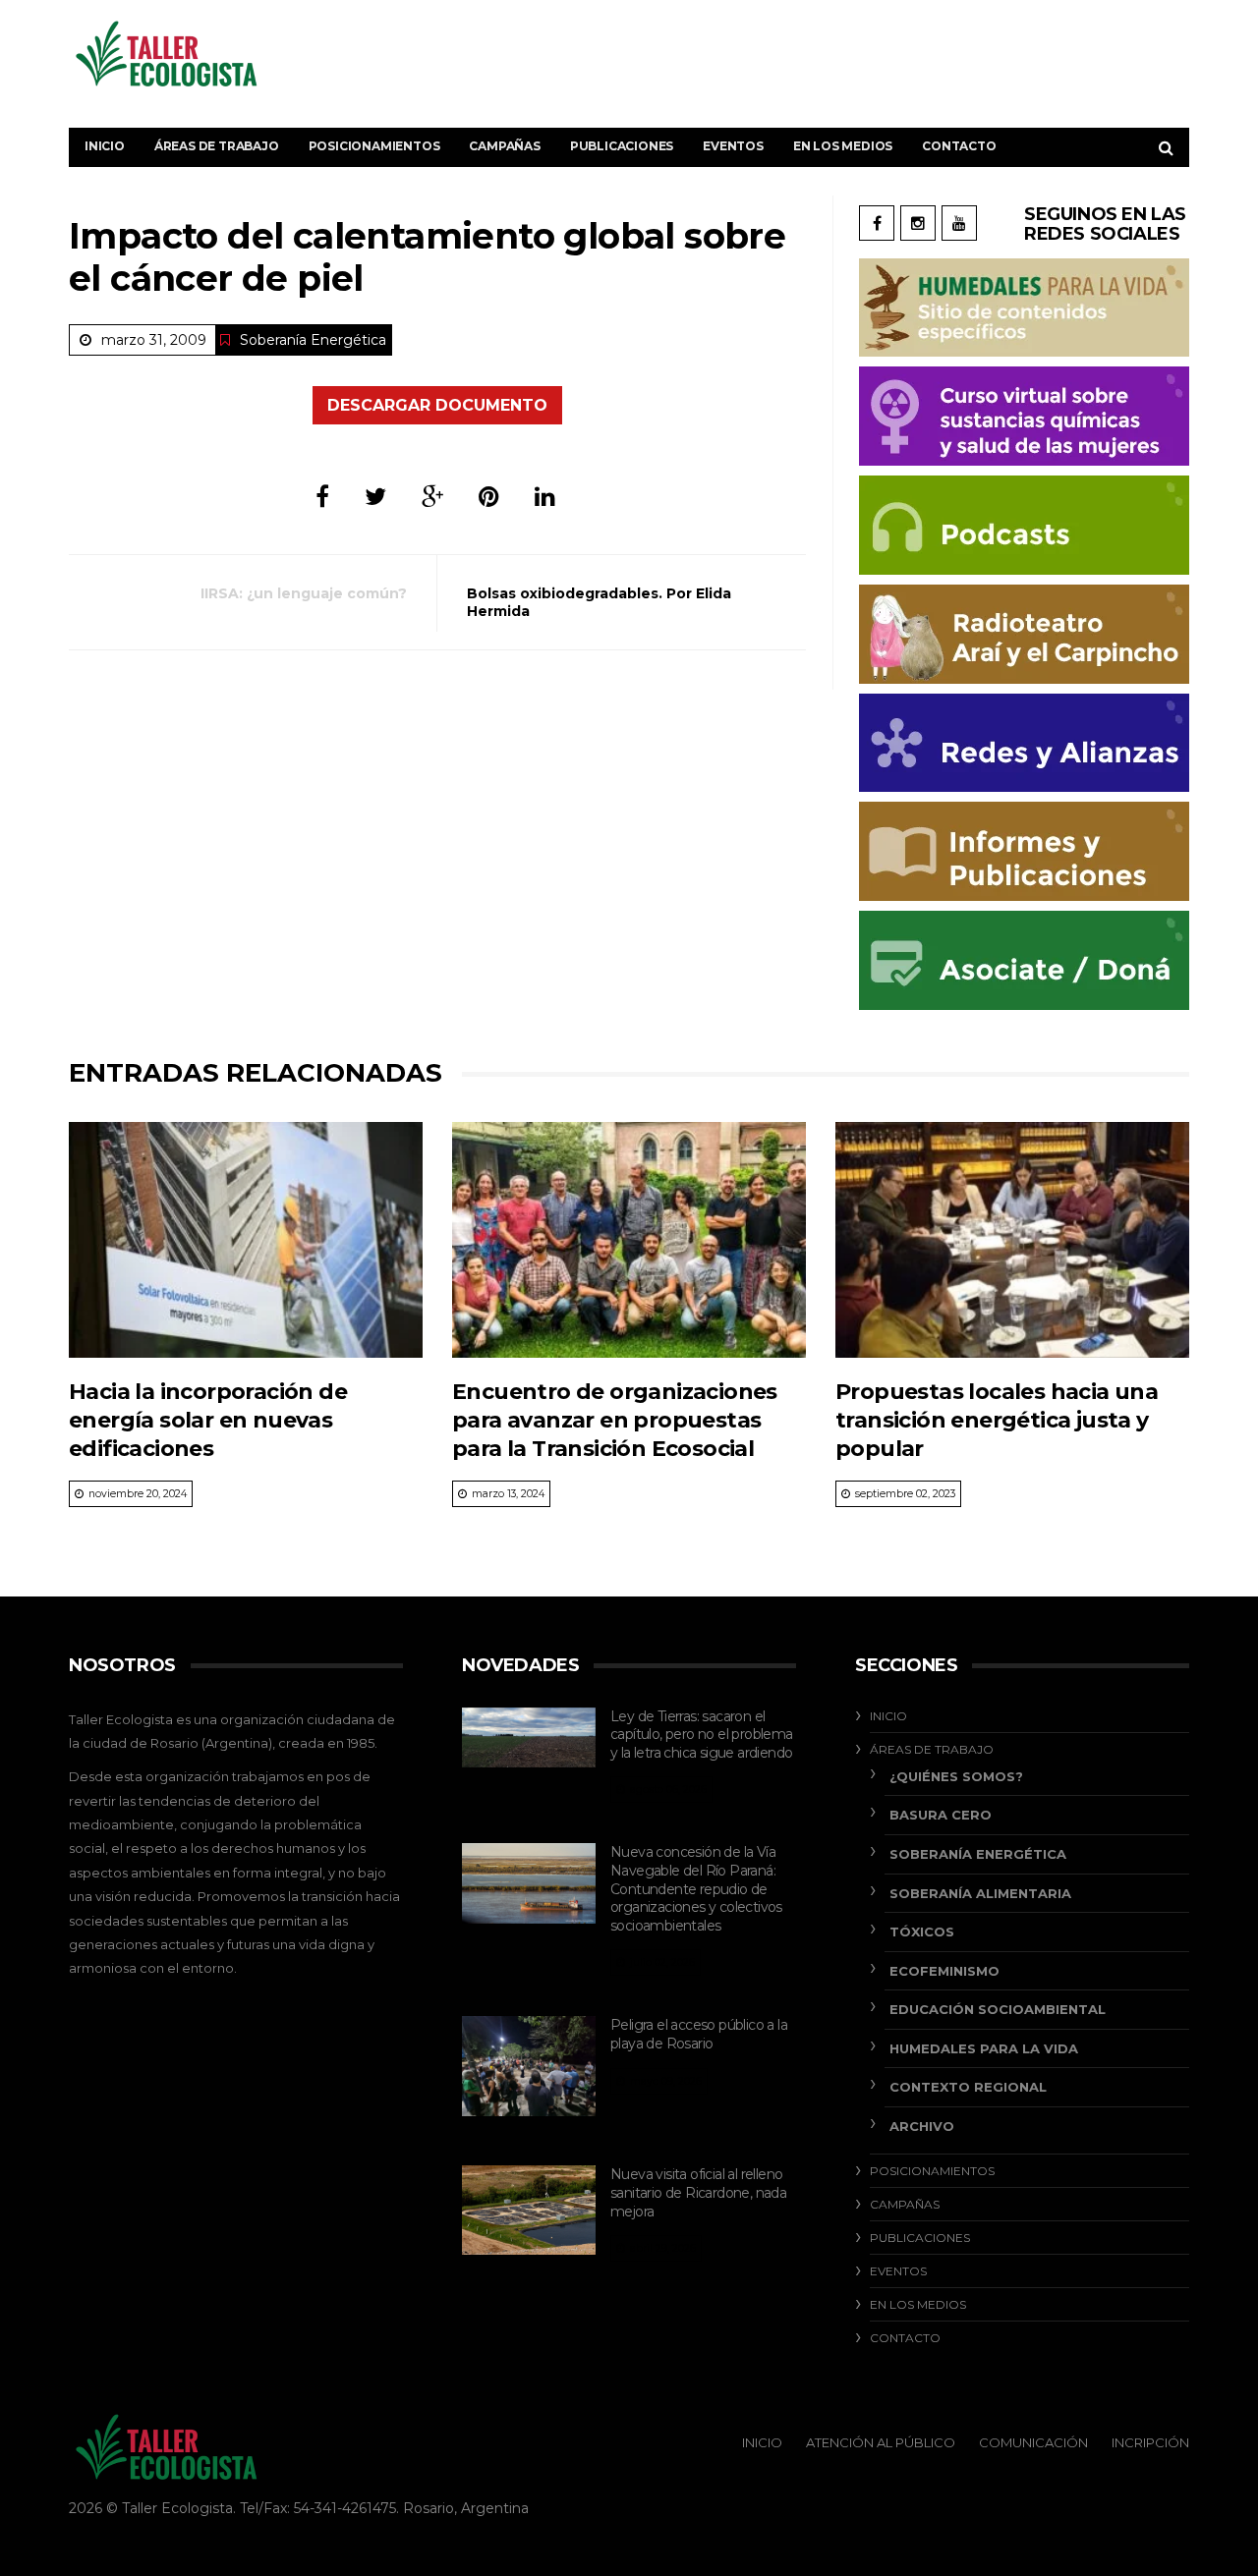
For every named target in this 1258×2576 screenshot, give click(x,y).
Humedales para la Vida (984, 2048)
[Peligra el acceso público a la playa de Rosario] (529, 2066)
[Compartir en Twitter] (375, 497)
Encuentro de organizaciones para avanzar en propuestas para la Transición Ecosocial (615, 1421)
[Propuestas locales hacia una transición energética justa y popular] (1012, 1240)
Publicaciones (622, 146)
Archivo (922, 2126)
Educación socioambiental (998, 2009)
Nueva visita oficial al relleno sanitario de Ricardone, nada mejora (698, 2192)
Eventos (733, 146)
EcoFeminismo (944, 1971)
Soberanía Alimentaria (980, 1893)
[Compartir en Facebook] (322, 497)
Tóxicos (922, 1932)
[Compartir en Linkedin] (545, 497)
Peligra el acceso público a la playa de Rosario (699, 2034)
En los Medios (843, 146)
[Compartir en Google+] (432, 497)
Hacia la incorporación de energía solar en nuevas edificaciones (208, 1421)
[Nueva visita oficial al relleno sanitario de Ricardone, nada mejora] (529, 2210)
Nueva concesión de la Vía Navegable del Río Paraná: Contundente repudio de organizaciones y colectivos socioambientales (696, 1888)
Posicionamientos (374, 146)
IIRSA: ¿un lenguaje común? (304, 593)
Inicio (105, 146)
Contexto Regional (968, 2087)
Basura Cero (941, 1815)
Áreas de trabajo (217, 146)
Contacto (959, 146)
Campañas (504, 146)
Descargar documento (437, 405)
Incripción (1150, 2442)
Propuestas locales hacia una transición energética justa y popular (997, 1421)
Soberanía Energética (313, 340)
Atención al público (881, 2442)
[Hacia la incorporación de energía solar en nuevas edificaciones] (246, 1240)
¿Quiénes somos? (956, 1776)
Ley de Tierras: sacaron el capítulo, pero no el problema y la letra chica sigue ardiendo (702, 1735)
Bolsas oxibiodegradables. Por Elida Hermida (599, 602)
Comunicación (1033, 2442)
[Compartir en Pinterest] (489, 497)
